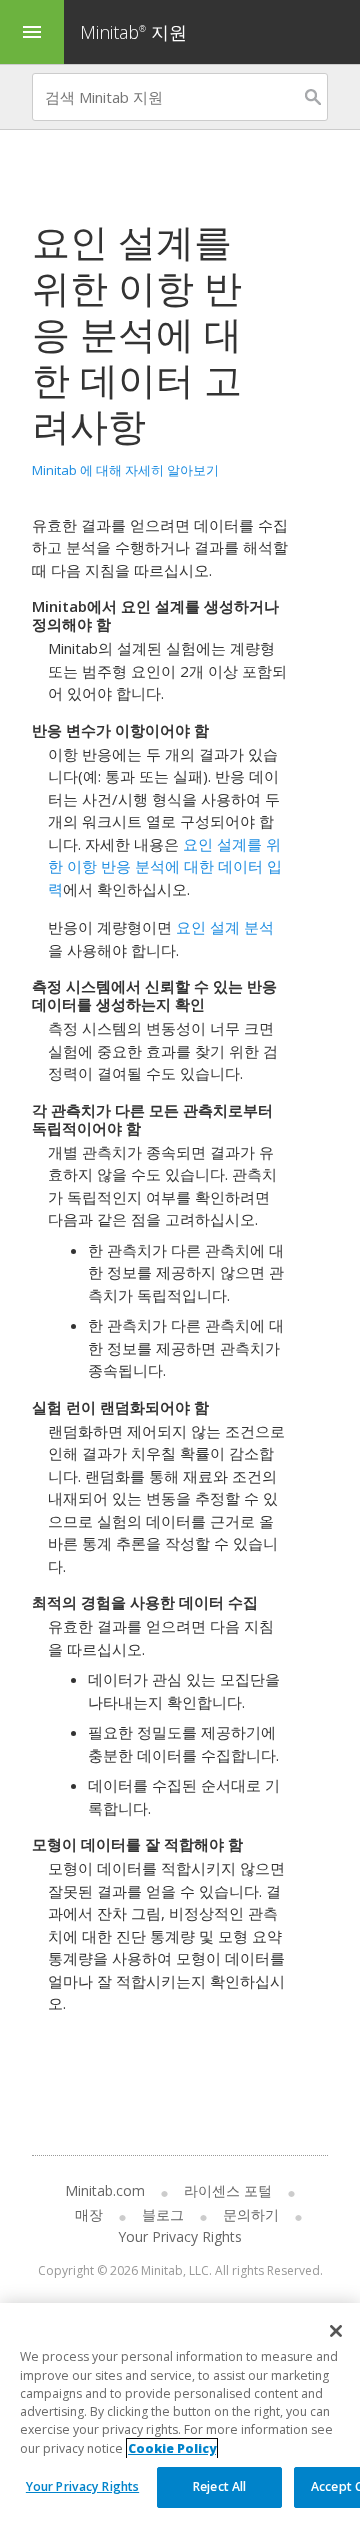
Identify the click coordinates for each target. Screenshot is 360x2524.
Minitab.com (105, 2190)
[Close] (336, 2331)
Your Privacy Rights (82, 2486)
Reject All (219, 2486)
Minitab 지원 (133, 32)
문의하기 (251, 2214)
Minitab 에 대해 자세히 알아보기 (125, 470)
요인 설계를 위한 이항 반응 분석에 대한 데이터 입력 (165, 866)
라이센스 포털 (228, 2190)
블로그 (163, 2214)
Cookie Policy (172, 2448)
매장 (89, 2214)
